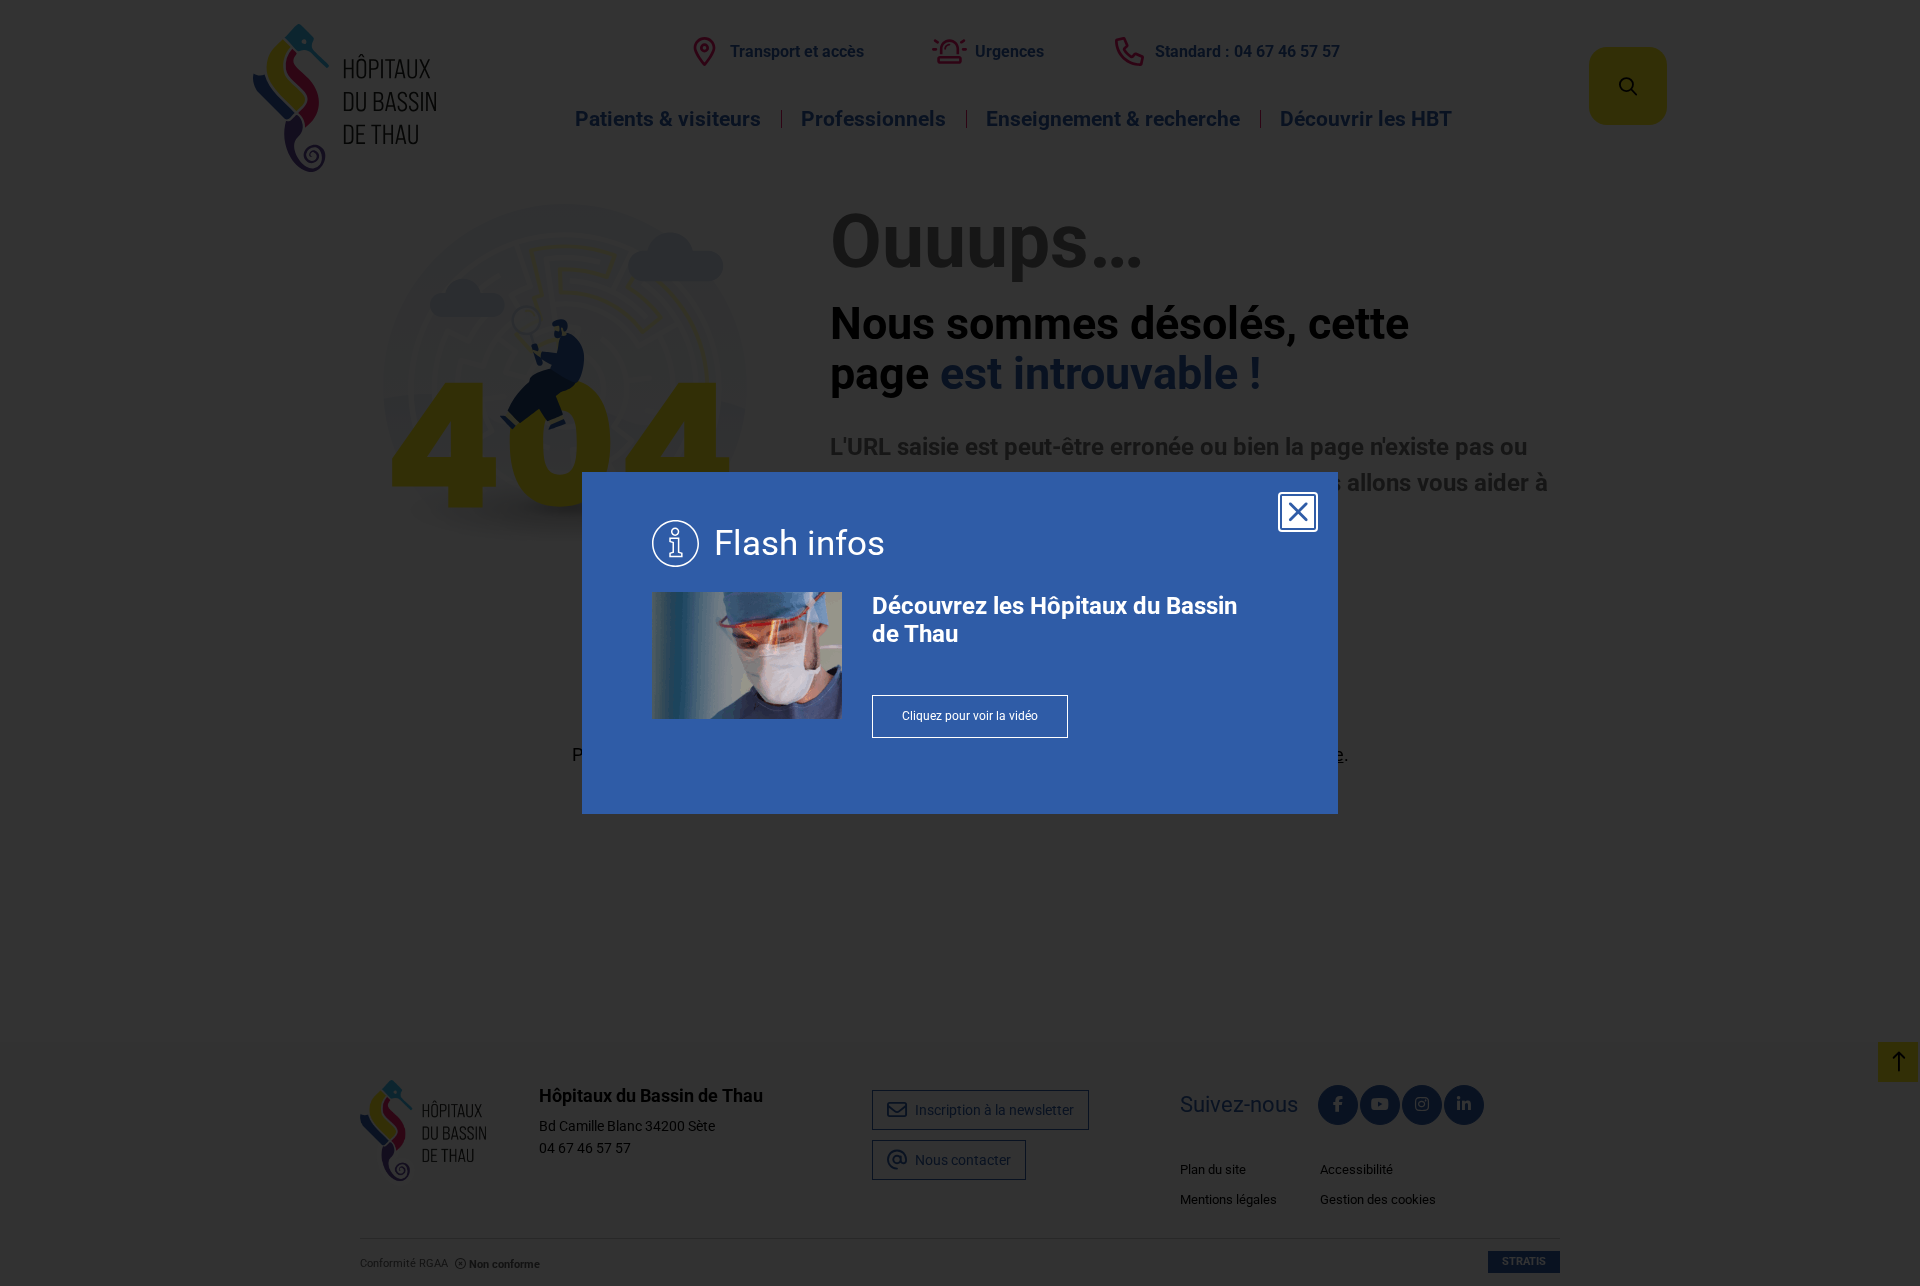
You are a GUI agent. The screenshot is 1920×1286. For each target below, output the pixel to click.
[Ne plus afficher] (1298, 512)
